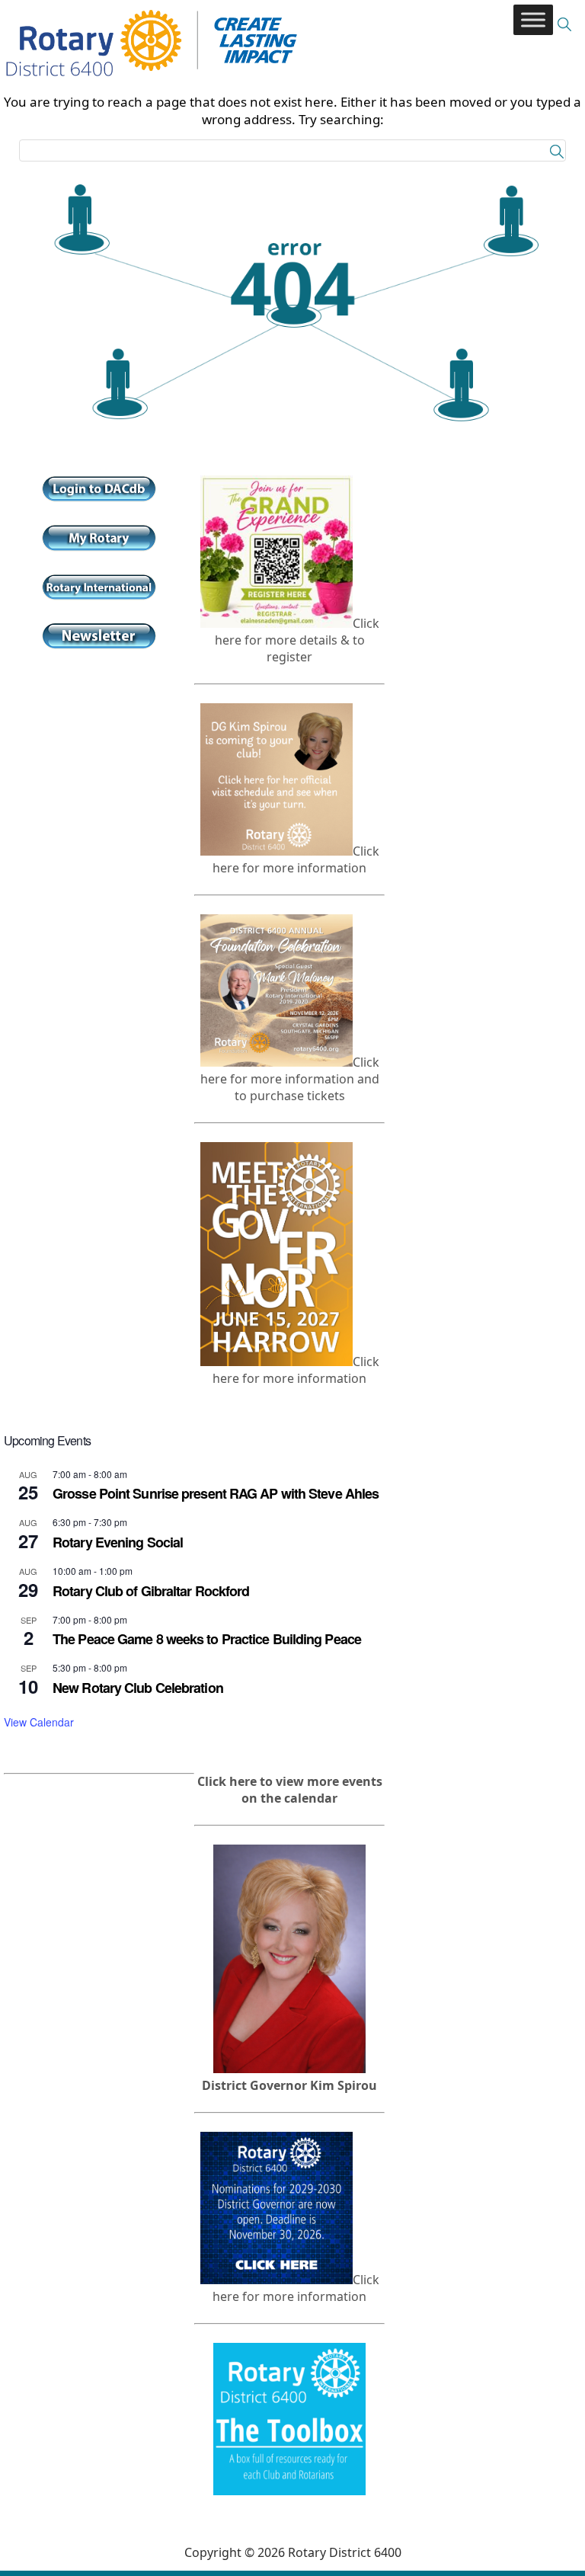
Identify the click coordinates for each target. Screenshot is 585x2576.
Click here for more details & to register (297, 640)
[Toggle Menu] (533, 19)
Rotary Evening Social (118, 1542)
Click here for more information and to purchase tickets (290, 1079)
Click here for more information (296, 859)
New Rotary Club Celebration (138, 1688)
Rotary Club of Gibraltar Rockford (151, 1591)
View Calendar (39, 1722)
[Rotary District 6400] (152, 24)
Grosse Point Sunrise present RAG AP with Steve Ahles (216, 1493)
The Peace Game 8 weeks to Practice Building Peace (207, 1639)
